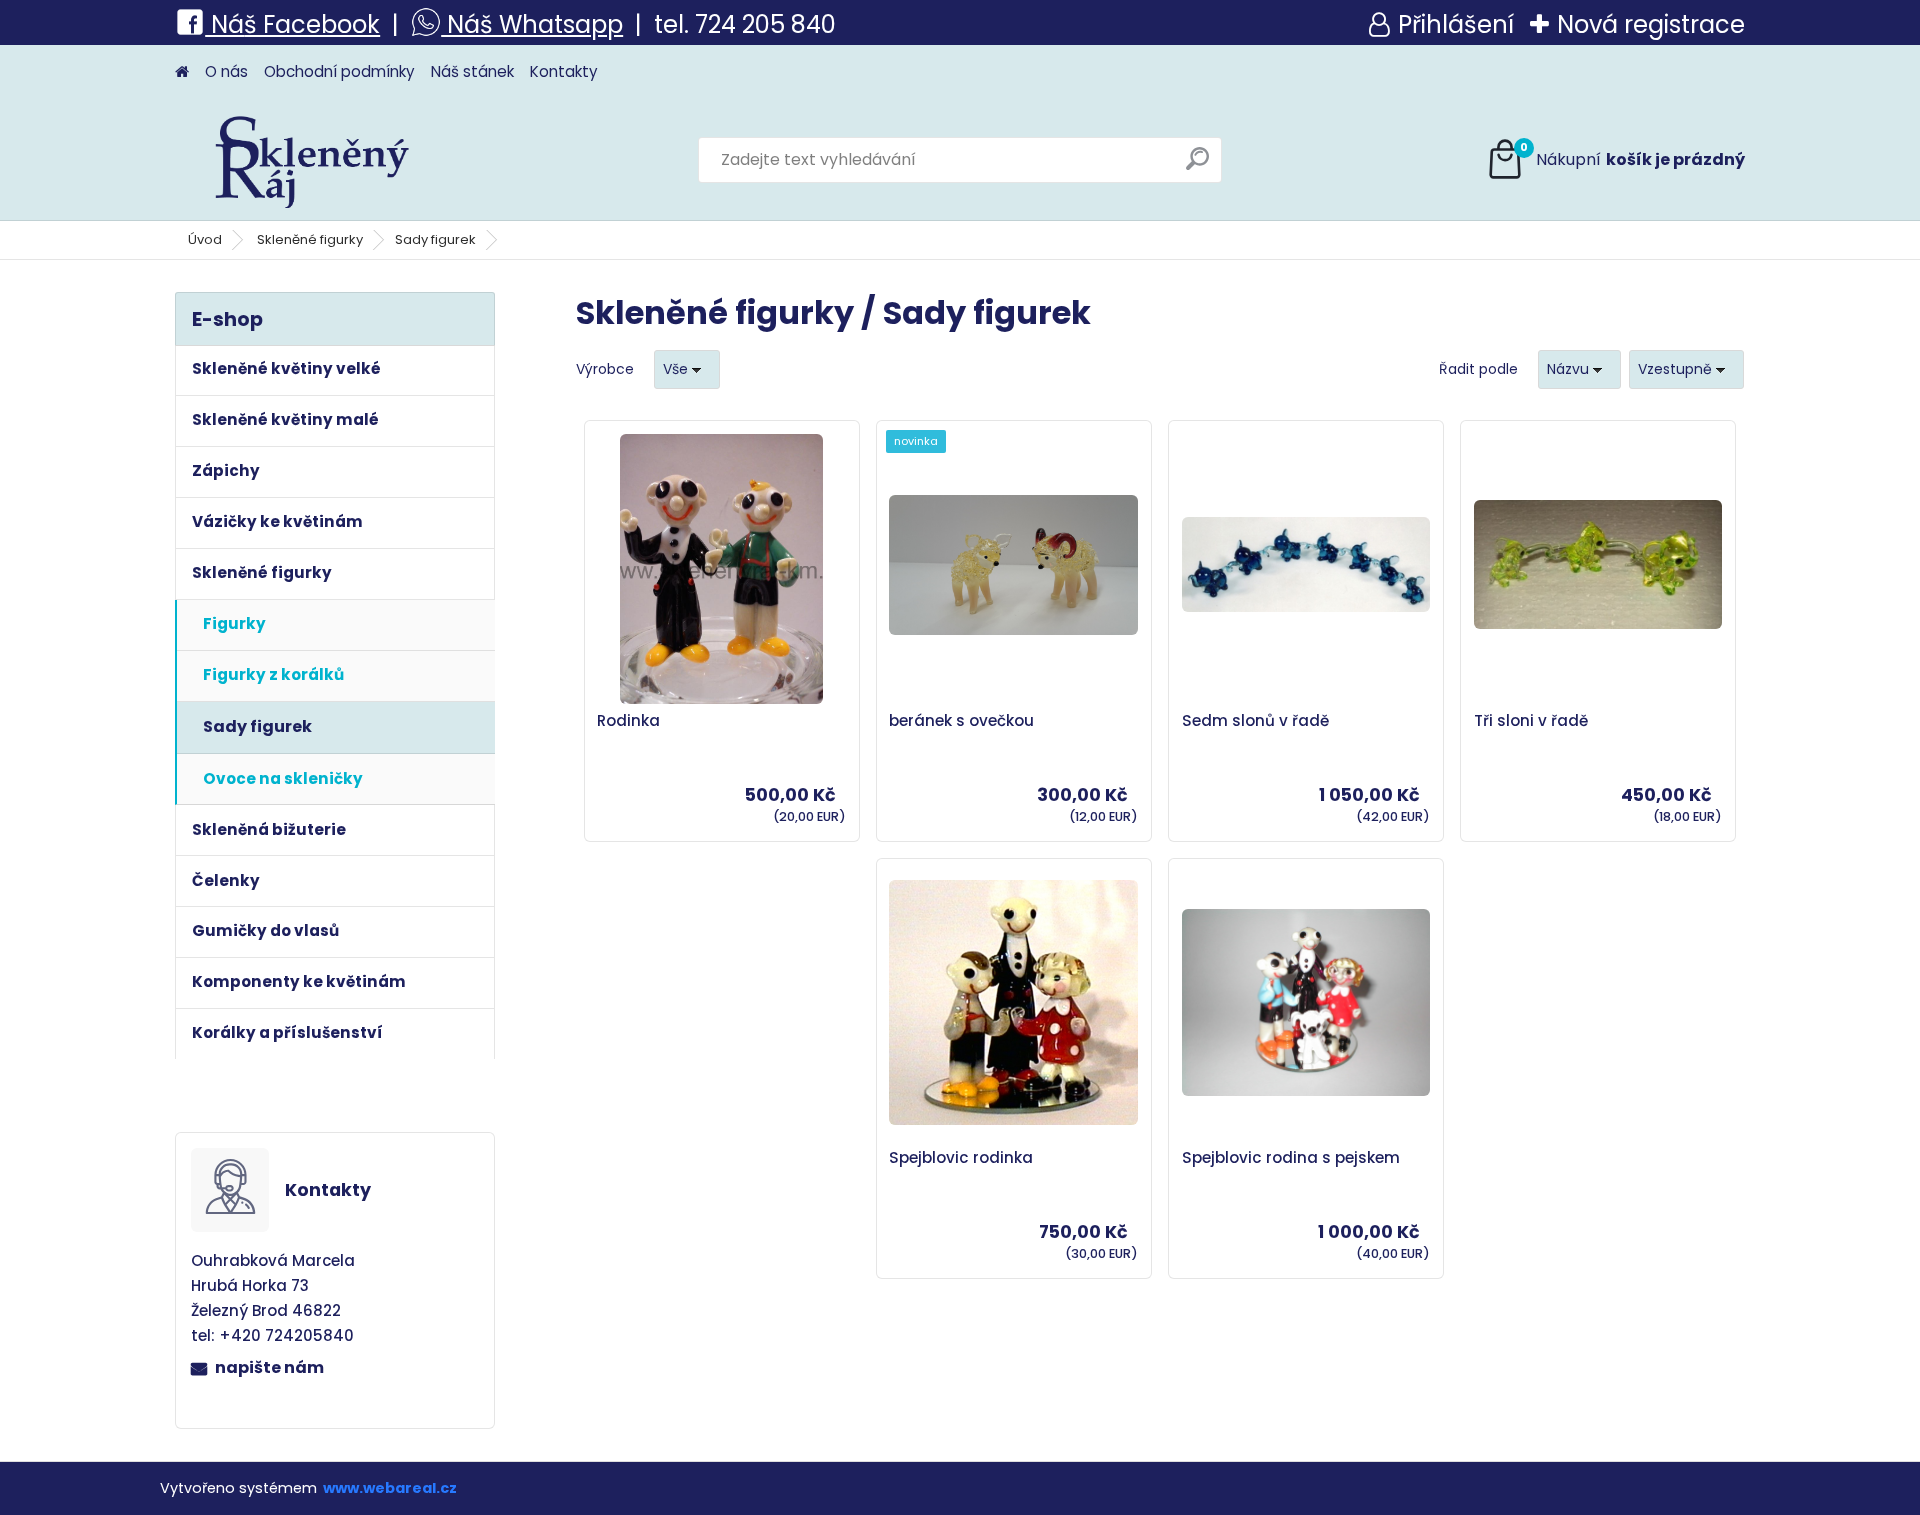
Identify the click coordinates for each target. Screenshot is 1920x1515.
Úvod (205, 239)
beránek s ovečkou (961, 721)
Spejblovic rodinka (961, 1158)
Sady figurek (435, 239)
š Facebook (312, 24)
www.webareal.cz (390, 1488)
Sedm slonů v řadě (1255, 721)
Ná (224, 24)
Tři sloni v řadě (1531, 721)
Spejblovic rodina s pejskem (1291, 1158)
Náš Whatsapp (532, 24)
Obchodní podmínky (339, 71)
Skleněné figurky (310, 239)
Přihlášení (1456, 24)
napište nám (269, 1367)
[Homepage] (182, 72)
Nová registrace (1651, 24)
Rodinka (628, 721)
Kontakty (564, 71)
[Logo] (312, 160)
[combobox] (1579, 369)
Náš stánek (472, 71)
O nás (226, 71)
